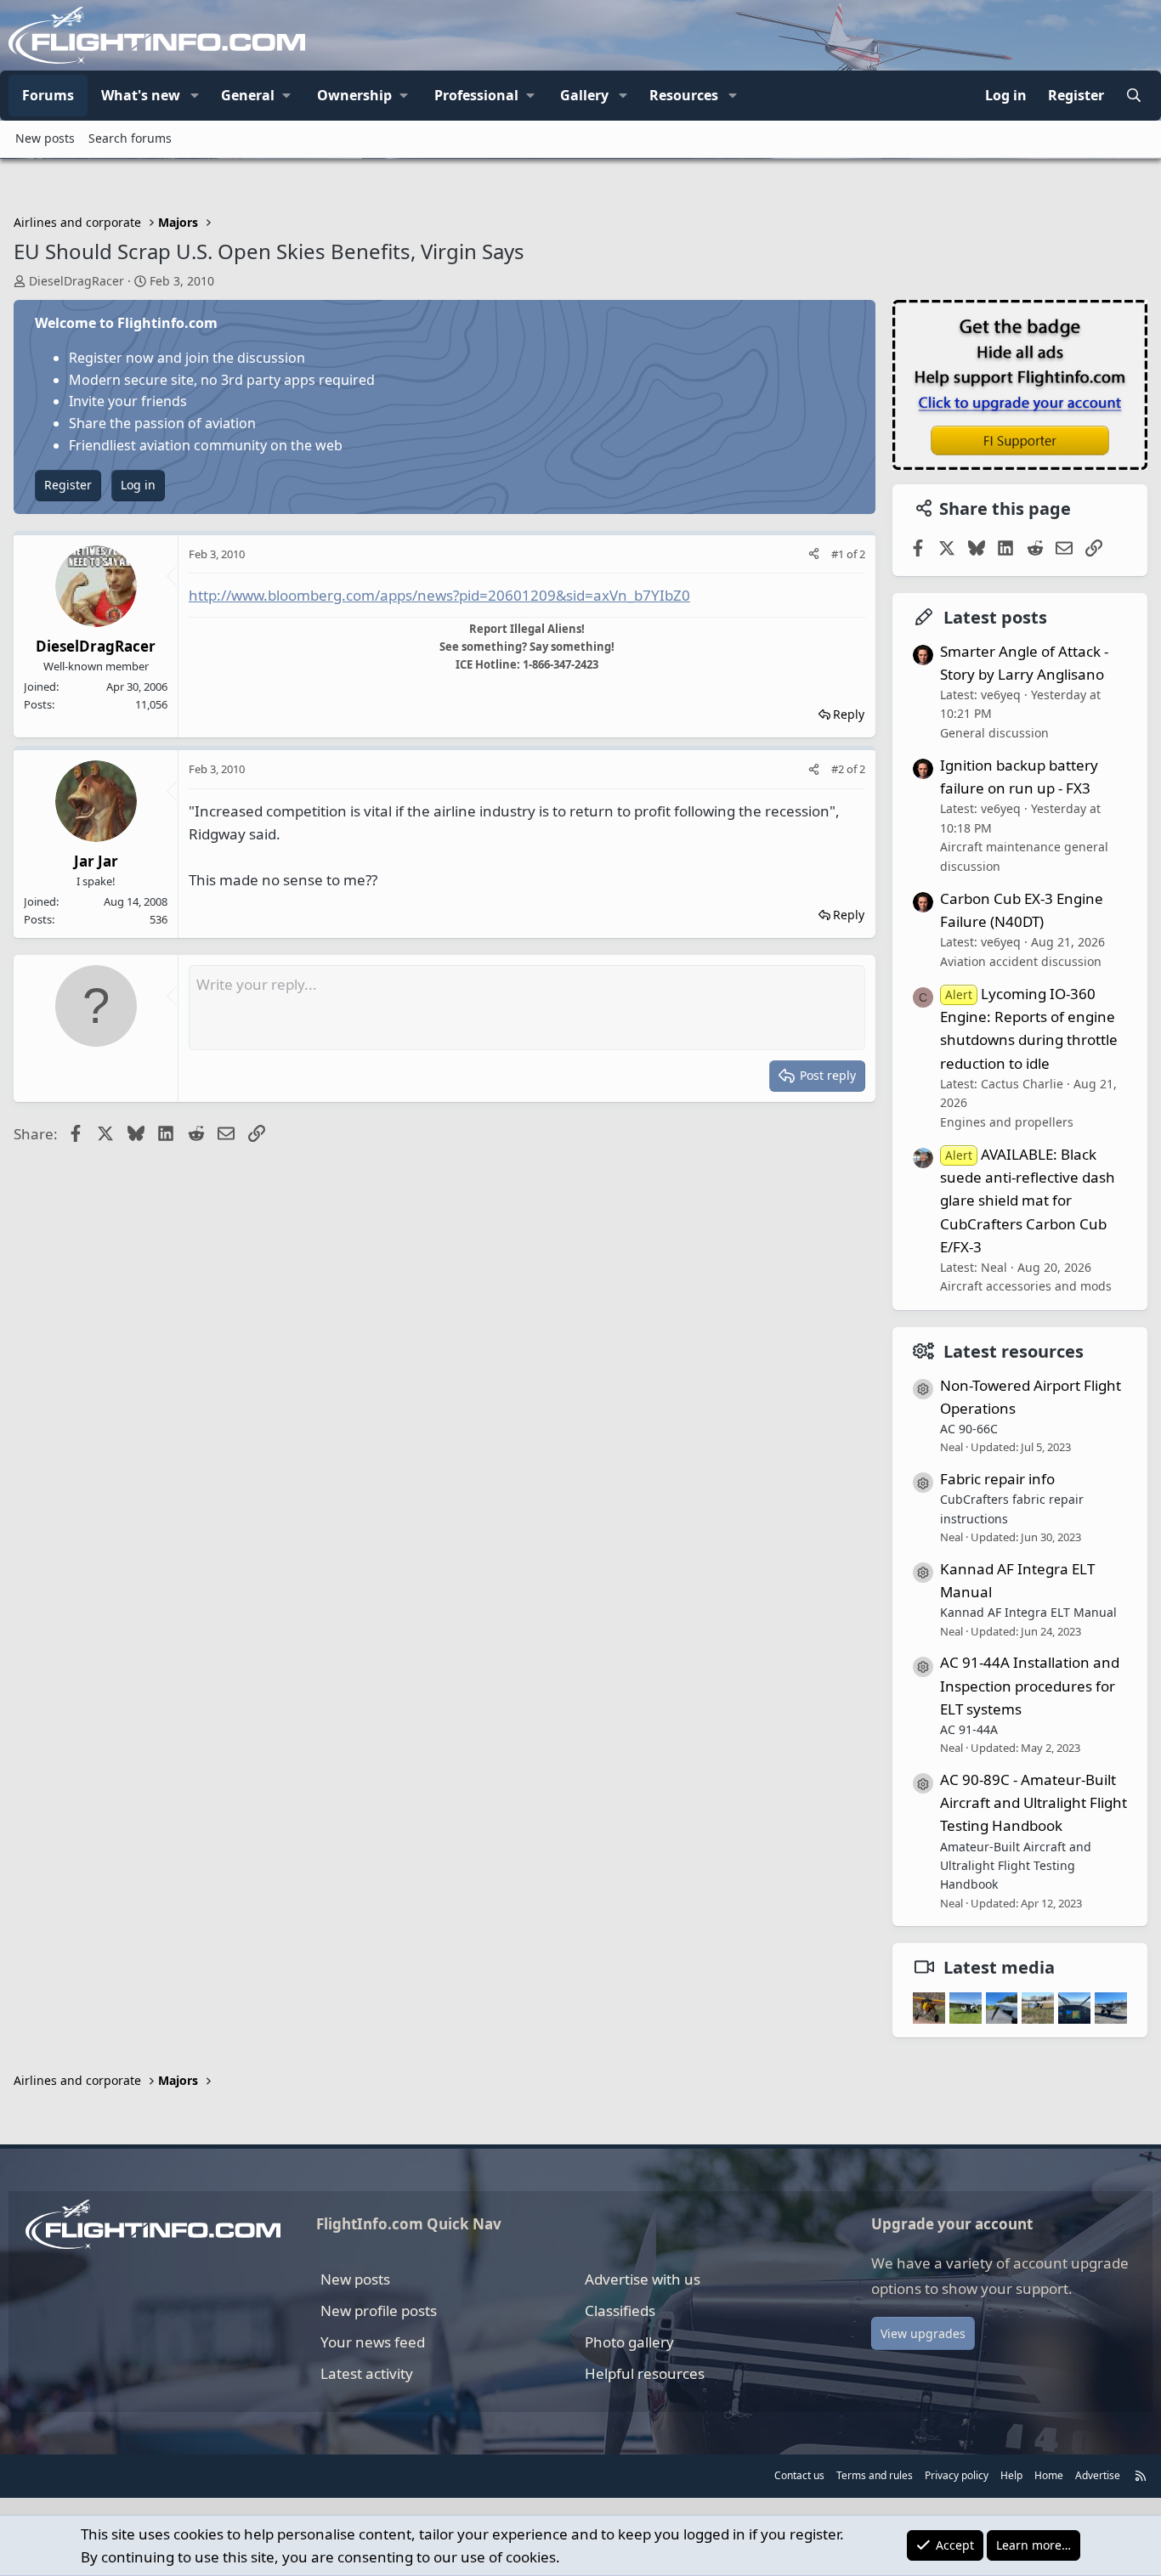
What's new (141, 95)
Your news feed (373, 2342)
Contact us (799, 2475)
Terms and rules (875, 2475)
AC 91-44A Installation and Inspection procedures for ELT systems (1030, 1685)
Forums (48, 95)
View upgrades (923, 2333)
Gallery (584, 95)
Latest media (999, 1967)
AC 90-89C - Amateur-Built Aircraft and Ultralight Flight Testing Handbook (1034, 1802)
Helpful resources (645, 2373)
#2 (839, 769)
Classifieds (620, 2310)
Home (1049, 2475)
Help (1011, 2475)
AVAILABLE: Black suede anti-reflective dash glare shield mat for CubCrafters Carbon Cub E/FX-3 (1028, 1200)
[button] (195, 96)
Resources (684, 95)
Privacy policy (957, 2475)
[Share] (814, 554)
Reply (849, 714)
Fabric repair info (997, 1479)
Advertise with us (643, 2279)
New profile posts (379, 2310)
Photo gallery (629, 2342)
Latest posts (995, 617)
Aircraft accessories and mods (1026, 1286)
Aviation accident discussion (1021, 961)
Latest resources (1014, 1351)
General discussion (994, 733)
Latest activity (367, 2373)
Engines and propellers (1007, 1122)
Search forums (130, 138)
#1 (839, 554)
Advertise (1098, 2475)
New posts (45, 138)
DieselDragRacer (76, 281)
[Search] (1133, 96)
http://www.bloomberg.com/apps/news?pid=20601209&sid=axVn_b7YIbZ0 (439, 595)
